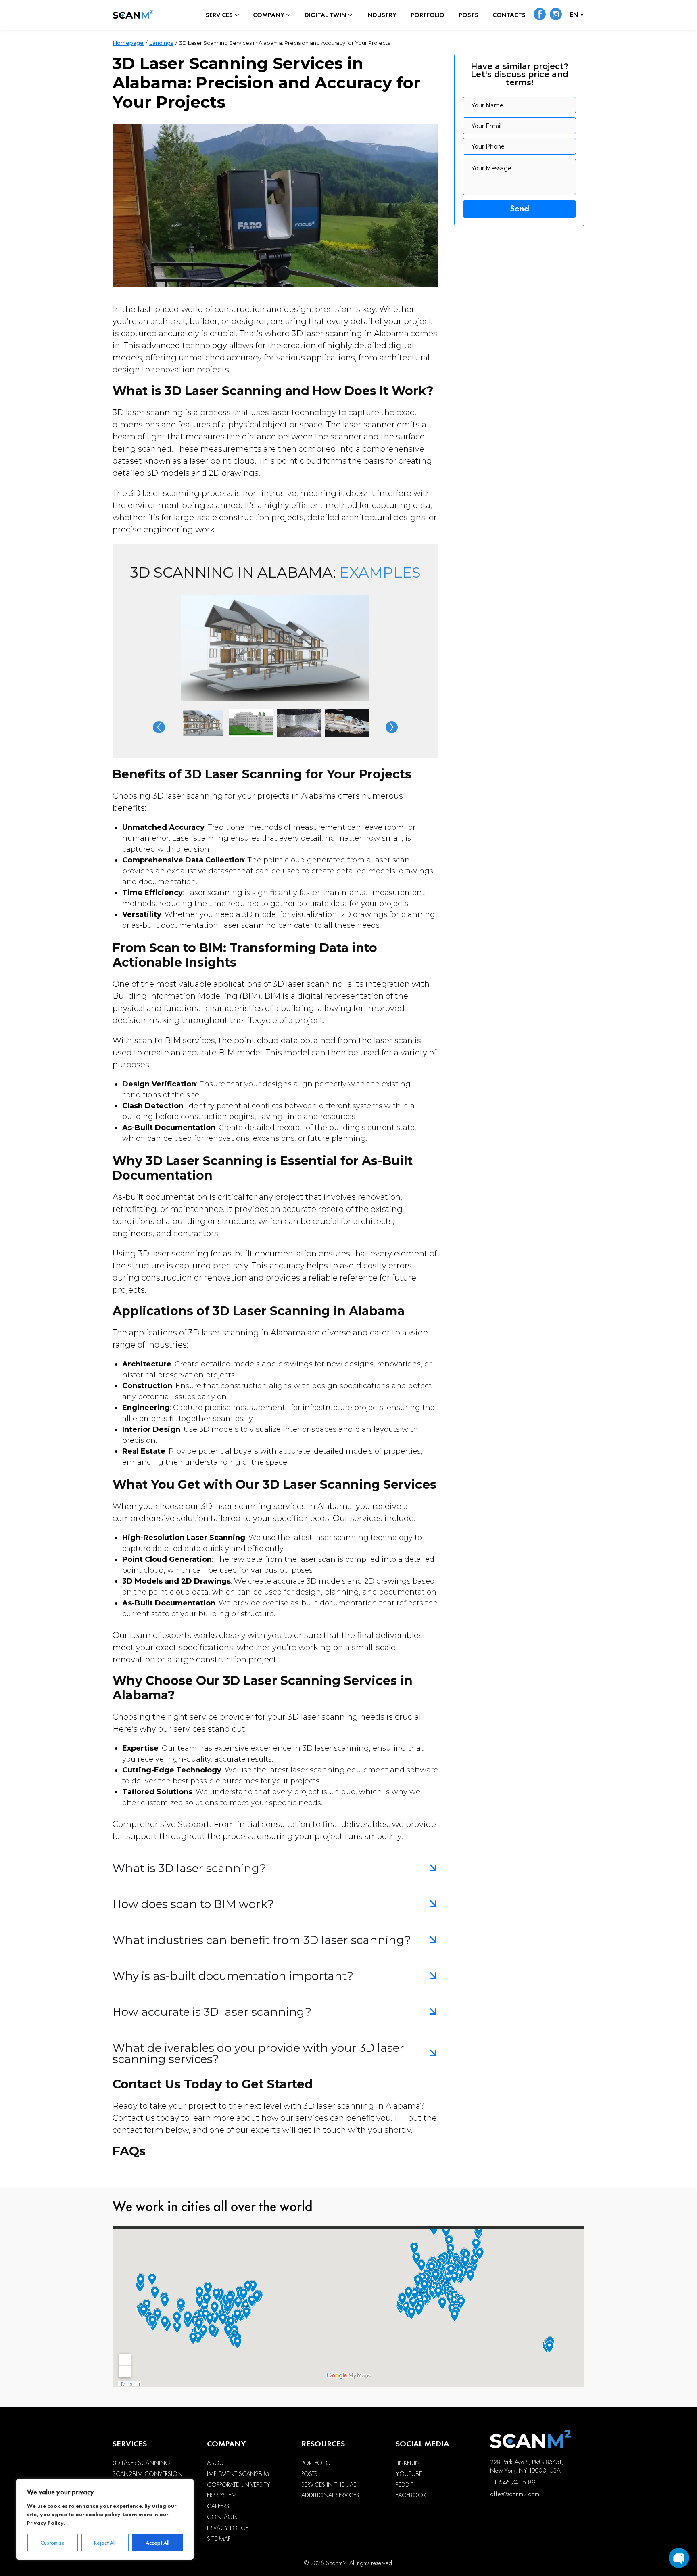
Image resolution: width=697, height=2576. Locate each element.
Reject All (105, 2543)
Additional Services (330, 2495)
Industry (381, 15)
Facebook (411, 2495)
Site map (219, 2539)
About (217, 2463)
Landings (161, 43)
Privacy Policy (45, 2523)
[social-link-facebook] (540, 15)
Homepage (128, 43)
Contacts (509, 15)
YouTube (409, 2474)
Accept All (158, 2543)
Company (269, 15)
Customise (52, 2543)
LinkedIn (408, 2463)
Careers (218, 2506)
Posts (468, 15)
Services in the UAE (329, 2485)
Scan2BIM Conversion (147, 2474)
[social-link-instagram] (556, 15)
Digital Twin (325, 15)
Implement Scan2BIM (238, 2474)
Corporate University (239, 2485)
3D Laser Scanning (141, 2463)
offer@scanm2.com (515, 2494)
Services (219, 15)
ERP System (222, 2495)
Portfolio (428, 15)
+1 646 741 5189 (513, 2482)
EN (574, 15)
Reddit (405, 2485)
